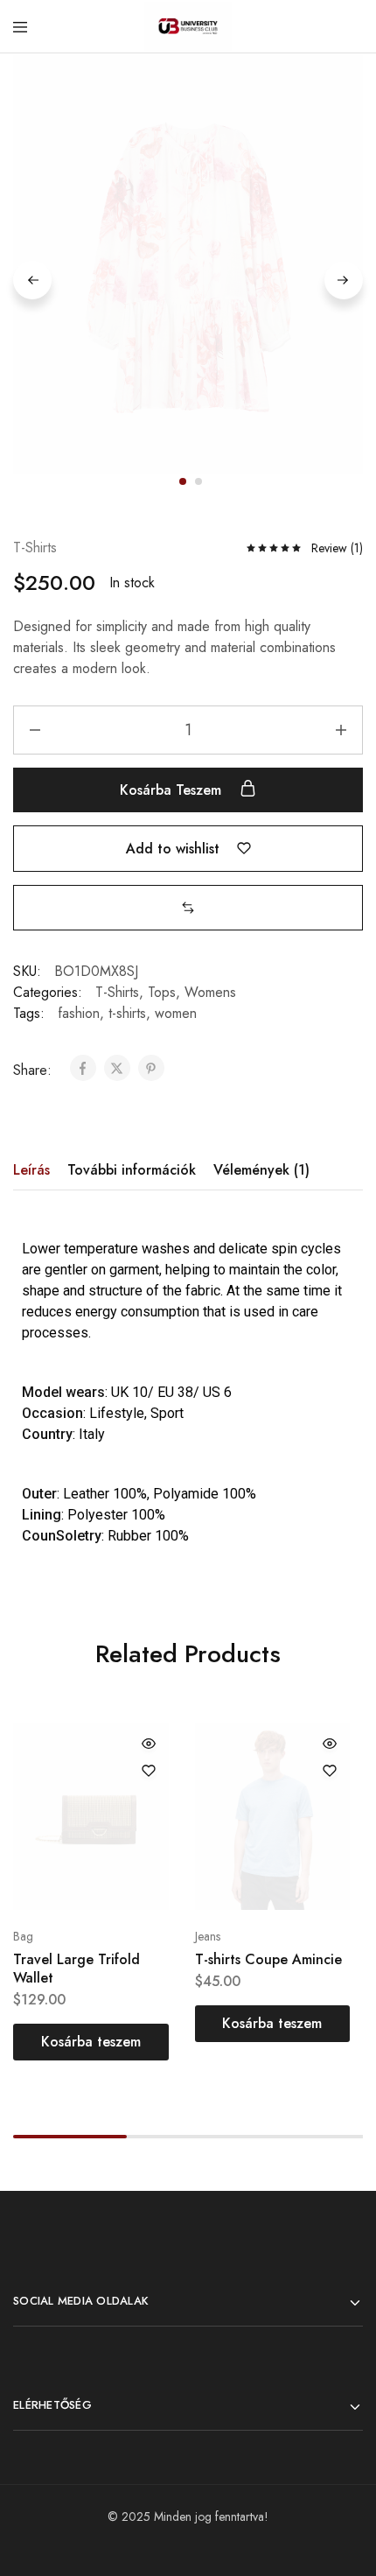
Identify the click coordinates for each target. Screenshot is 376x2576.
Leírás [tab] (31, 1170)
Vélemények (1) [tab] (261, 1170)
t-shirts (127, 1013)
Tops (162, 992)
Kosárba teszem (173, 790)
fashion (79, 1013)
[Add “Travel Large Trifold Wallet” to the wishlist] (149, 1771)
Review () (337, 548)
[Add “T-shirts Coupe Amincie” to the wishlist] (330, 1771)
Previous (32, 280)
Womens (210, 992)
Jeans (208, 1936)
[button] (188, 907)
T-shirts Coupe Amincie (268, 1959)
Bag (23, 1936)
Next (344, 280)
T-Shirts (35, 547)
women (176, 1013)
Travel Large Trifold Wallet (77, 1969)
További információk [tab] (132, 1170)
